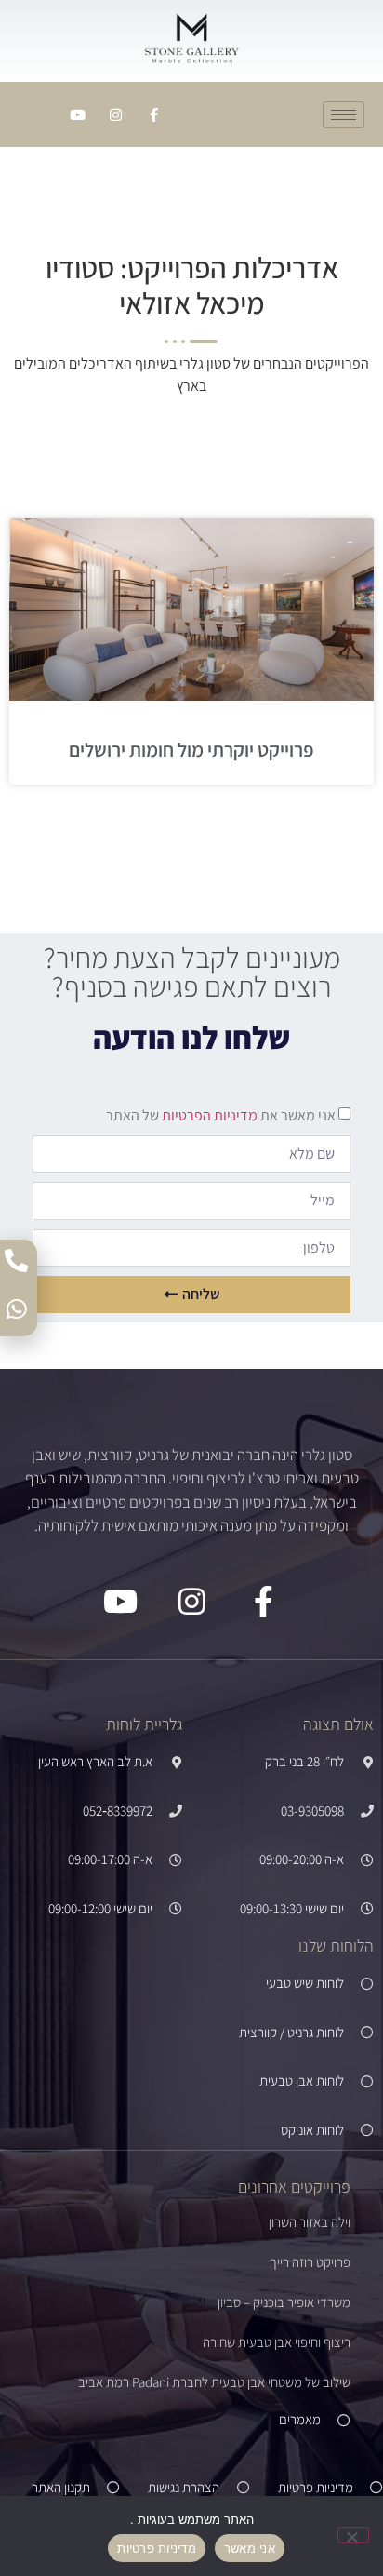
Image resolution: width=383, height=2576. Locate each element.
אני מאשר (250, 2548)
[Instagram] (116, 114)
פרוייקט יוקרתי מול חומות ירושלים (191, 750)
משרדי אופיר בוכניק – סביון (284, 2302)
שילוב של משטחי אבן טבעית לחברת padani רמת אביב (214, 2382)
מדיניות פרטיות (157, 2548)
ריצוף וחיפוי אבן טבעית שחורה (277, 2342)
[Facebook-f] (154, 114)
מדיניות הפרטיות (208, 1115)
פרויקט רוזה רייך (310, 2262)
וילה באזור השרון (310, 2222)
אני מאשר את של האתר (221, 1115)
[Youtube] (78, 114)
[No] (353, 2535)
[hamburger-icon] (343, 115)
